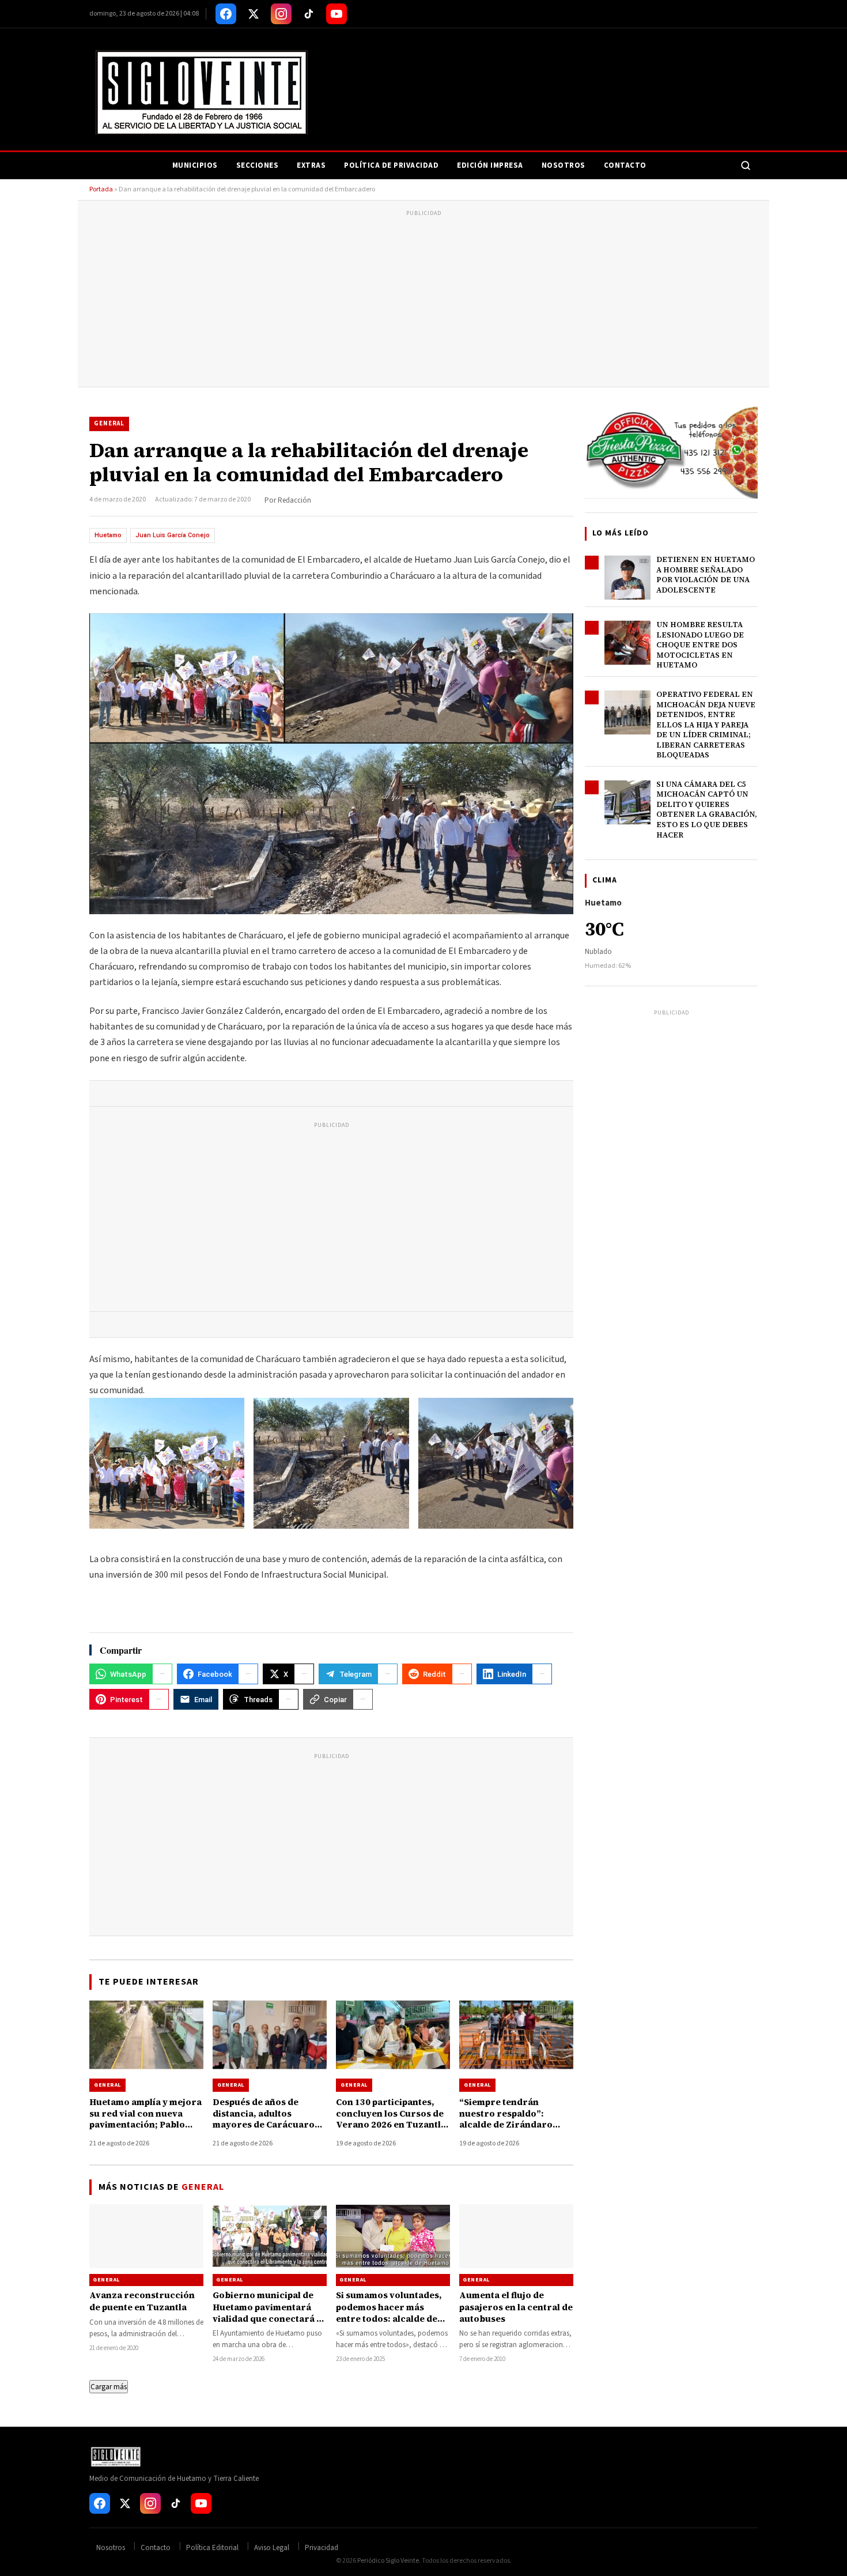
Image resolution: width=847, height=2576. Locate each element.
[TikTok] (309, 14)
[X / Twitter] (254, 14)
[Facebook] (226, 14)
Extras (311, 165)
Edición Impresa (490, 165)
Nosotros (564, 165)
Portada (101, 189)
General (109, 423)
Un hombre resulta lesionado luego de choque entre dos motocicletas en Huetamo (700, 645)
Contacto (625, 165)
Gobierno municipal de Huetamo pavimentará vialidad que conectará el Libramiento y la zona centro (269, 2318)
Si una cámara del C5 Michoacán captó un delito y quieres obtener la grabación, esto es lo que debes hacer (707, 810)
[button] (167, 1477)
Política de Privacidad (391, 165)
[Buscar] (746, 165)
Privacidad (322, 2548)
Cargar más (109, 2387)
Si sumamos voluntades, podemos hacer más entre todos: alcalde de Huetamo (389, 2313)
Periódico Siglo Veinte (388, 2561)
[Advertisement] (423, 300)
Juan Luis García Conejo (173, 535)
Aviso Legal (272, 2548)
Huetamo (108, 535)
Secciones (258, 165)
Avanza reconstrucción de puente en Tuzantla (142, 2301)
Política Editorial (212, 2548)
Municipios (195, 165)
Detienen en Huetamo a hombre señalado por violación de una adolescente (706, 575)
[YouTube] (336, 14)
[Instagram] (281, 14)
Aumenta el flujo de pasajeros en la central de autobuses (516, 2307)
